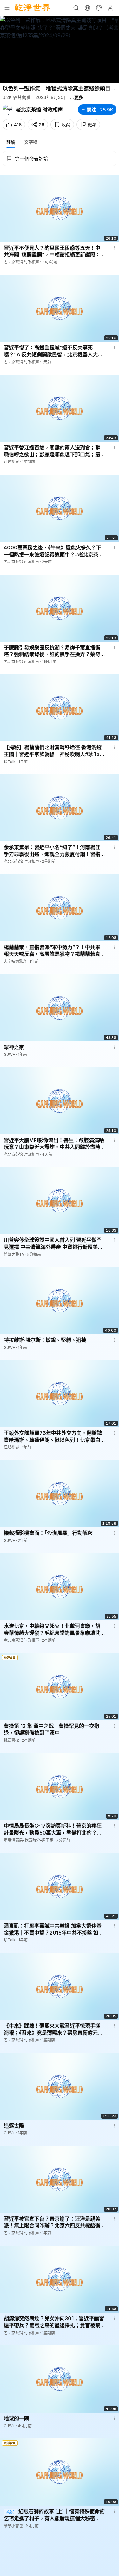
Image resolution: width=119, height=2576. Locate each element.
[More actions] (115, 248)
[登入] (110, 8)
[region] (60, 50)
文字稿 (31, 142)
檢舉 (92, 125)
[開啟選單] (7, 8)
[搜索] (76, 8)
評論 (11, 142)
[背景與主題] (99, 8)
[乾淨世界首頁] (33, 8)
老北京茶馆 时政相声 (39, 110)
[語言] (87, 8)
